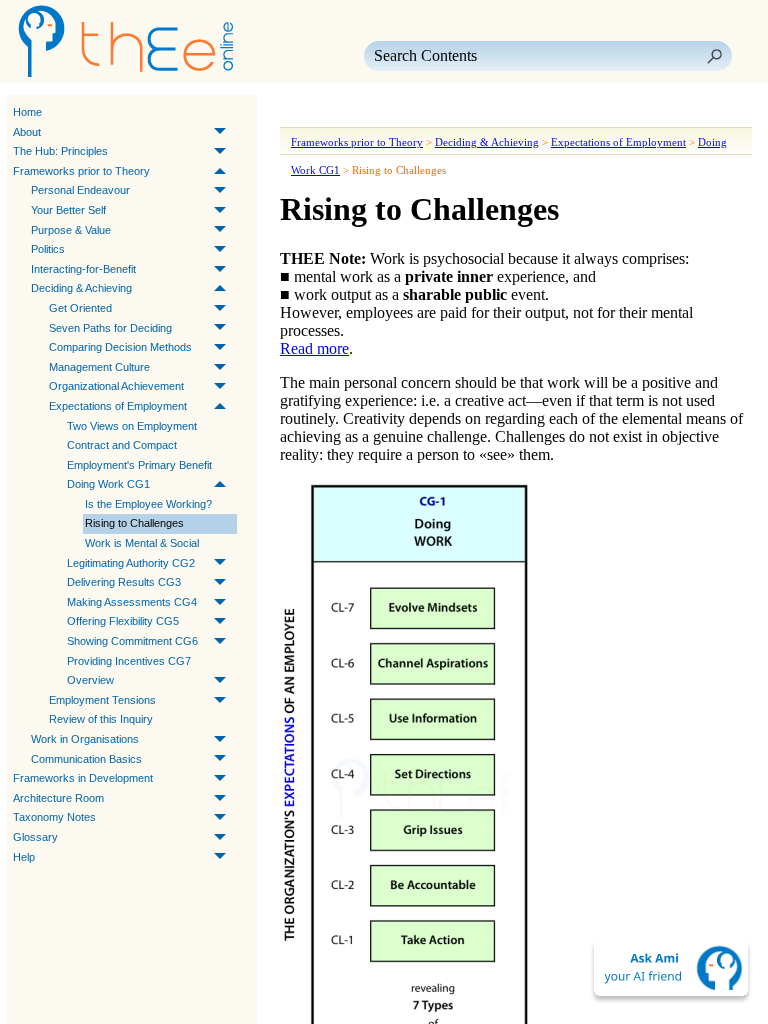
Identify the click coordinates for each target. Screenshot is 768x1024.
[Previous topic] (298, 113)
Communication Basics (86, 759)
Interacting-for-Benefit (83, 269)
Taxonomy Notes (54, 817)
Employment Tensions (102, 700)
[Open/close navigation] (358, 113)
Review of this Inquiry (101, 719)
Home (27, 112)
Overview (90, 680)
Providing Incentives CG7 (129, 661)
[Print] (394, 113)
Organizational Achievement (116, 386)
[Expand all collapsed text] (430, 113)
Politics (48, 249)
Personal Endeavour (80, 190)
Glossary (35, 837)
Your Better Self (68, 210)
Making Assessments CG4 (132, 602)
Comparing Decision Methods (120, 347)
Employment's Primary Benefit (139, 465)
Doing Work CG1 (108, 484)
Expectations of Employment (118, 406)
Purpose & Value (71, 230)
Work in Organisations (85, 739)
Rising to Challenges (134, 523)
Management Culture (99, 367)
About (27, 132)
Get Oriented (80, 308)
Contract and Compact (122, 445)
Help (24, 857)
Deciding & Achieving (81, 288)
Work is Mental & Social (142, 543)
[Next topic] (326, 113)
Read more (314, 348)
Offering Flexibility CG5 (123, 621)
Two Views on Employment (132, 426)
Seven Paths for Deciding (110, 328)
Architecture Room (58, 798)
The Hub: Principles (60, 151)
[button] (714, 56)
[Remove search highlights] (466, 113)
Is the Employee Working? (148, 504)
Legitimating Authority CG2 (131, 563)
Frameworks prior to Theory (81, 171)
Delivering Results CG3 (124, 582)
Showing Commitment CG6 (132, 641)
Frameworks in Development (83, 778)
